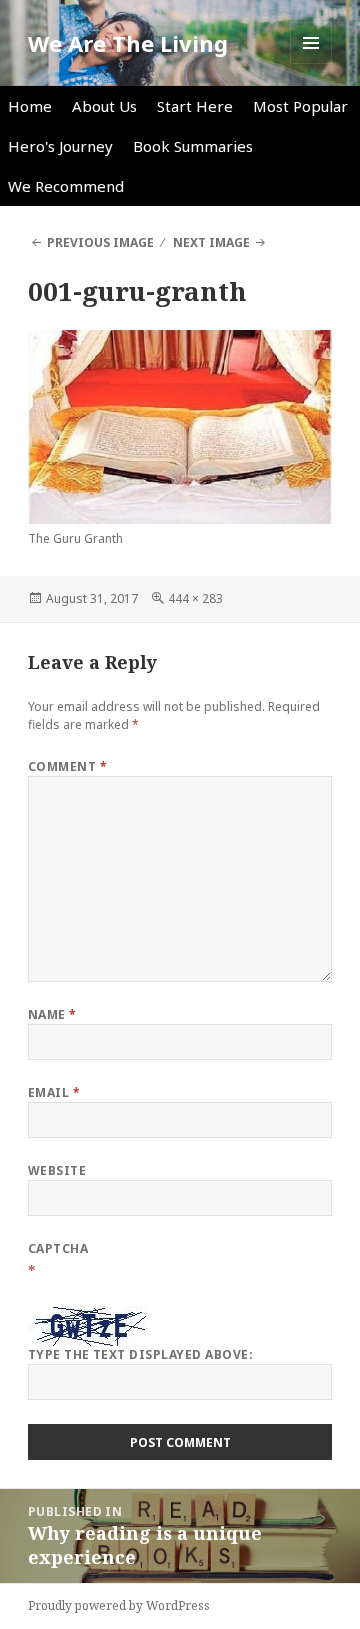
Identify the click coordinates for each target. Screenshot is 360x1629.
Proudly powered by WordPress (119, 1605)
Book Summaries (193, 146)
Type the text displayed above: (140, 1354)
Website (57, 1170)
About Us (104, 106)
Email (54, 1092)
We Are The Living (128, 43)
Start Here (195, 106)
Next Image (211, 242)
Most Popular (300, 106)
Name (52, 1014)
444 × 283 (195, 598)
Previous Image (100, 242)
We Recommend (66, 186)
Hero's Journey (60, 146)
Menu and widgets (311, 63)
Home (30, 106)
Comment (67, 766)
